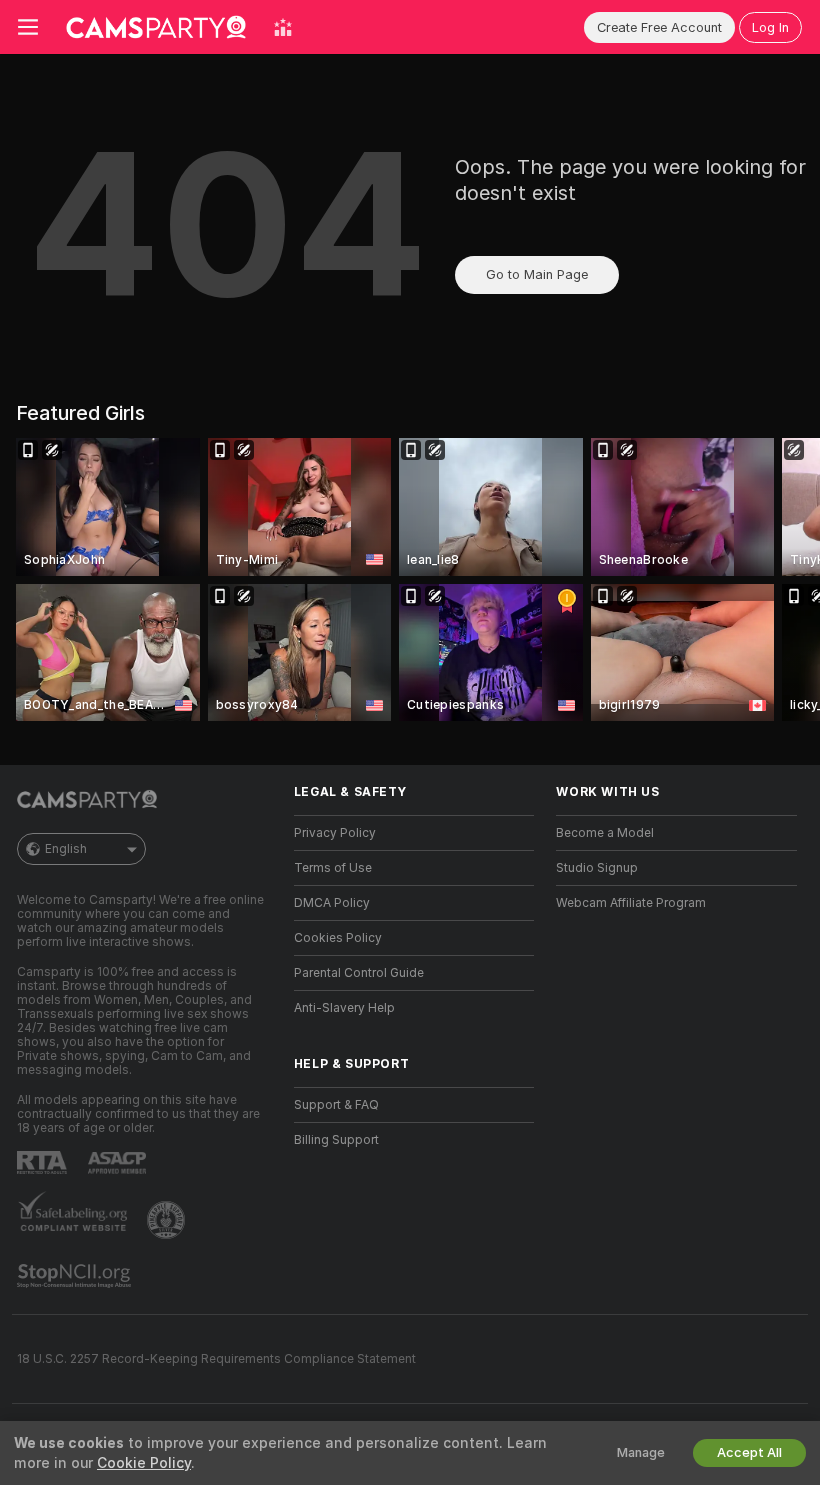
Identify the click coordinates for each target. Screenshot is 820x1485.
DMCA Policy (332, 903)
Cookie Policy (144, 1463)
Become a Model (605, 833)
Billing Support (336, 1140)
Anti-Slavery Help (344, 1008)
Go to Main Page (537, 274)
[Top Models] (283, 27)
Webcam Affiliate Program (631, 903)
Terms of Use (333, 868)
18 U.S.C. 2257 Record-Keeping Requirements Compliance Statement (216, 1359)
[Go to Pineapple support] (168, 1220)
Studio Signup (597, 868)
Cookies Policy (338, 938)
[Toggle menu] (28, 27)
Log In (770, 27)
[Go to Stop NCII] (76, 1276)
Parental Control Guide (359, 973)
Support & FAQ (336, 1105)
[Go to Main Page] (156, 27)
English (66, 849)
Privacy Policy (335, 833)
